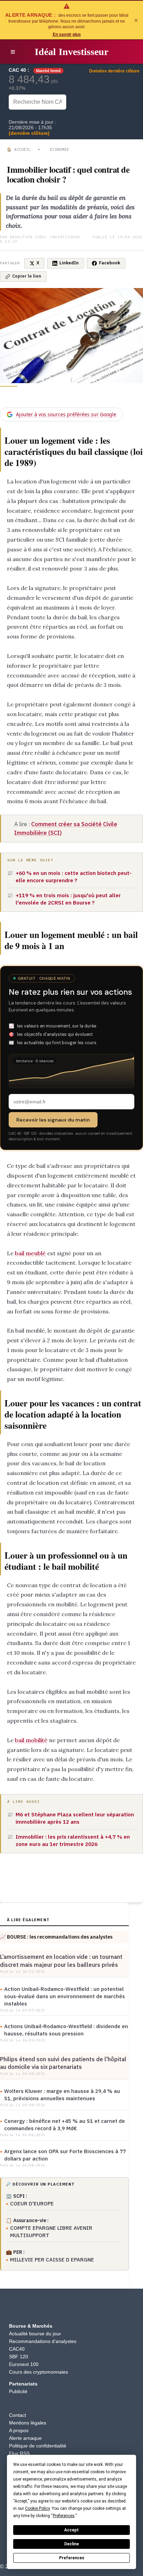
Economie (60, 149)
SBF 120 (19, 2357)
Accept (71, 2530)
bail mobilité (31, 1740)
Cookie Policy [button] (37, 2508)
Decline (71, 2544)
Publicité (18, 2391)
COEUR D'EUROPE (32, 2203)
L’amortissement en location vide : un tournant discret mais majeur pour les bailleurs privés (61, 1961)
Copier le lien (27, 276)
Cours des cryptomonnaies (39, 2372)
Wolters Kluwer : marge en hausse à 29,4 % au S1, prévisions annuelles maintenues (62, 2095)
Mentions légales (28, 2423)
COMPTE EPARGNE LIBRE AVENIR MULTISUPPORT (51, 2232)
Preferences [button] (64, 2516)
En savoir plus (67, 34)
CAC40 (17, 2349)
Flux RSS (19, 2453)
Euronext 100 (24, 2364)
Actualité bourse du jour (35, 2334)
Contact (18, 2415)
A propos (19, 2430)
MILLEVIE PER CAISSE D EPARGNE (52, 2260)
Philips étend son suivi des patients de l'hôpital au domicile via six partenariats (63, 2063)
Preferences (72, 2558)
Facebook (110, 263)
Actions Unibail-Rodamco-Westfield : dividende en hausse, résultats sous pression (66, 2030)
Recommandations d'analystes (43, 2341)
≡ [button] (13, 52)
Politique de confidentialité (38, 2446)
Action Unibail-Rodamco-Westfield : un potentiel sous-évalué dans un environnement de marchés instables (65, 1996)
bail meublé (30, 1253)
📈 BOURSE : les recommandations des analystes (56, 1937)
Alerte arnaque (25, 2438)
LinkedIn (69, 263)
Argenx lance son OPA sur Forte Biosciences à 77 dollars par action (65, 2155)
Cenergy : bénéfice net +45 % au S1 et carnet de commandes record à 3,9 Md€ (65, 2125)
